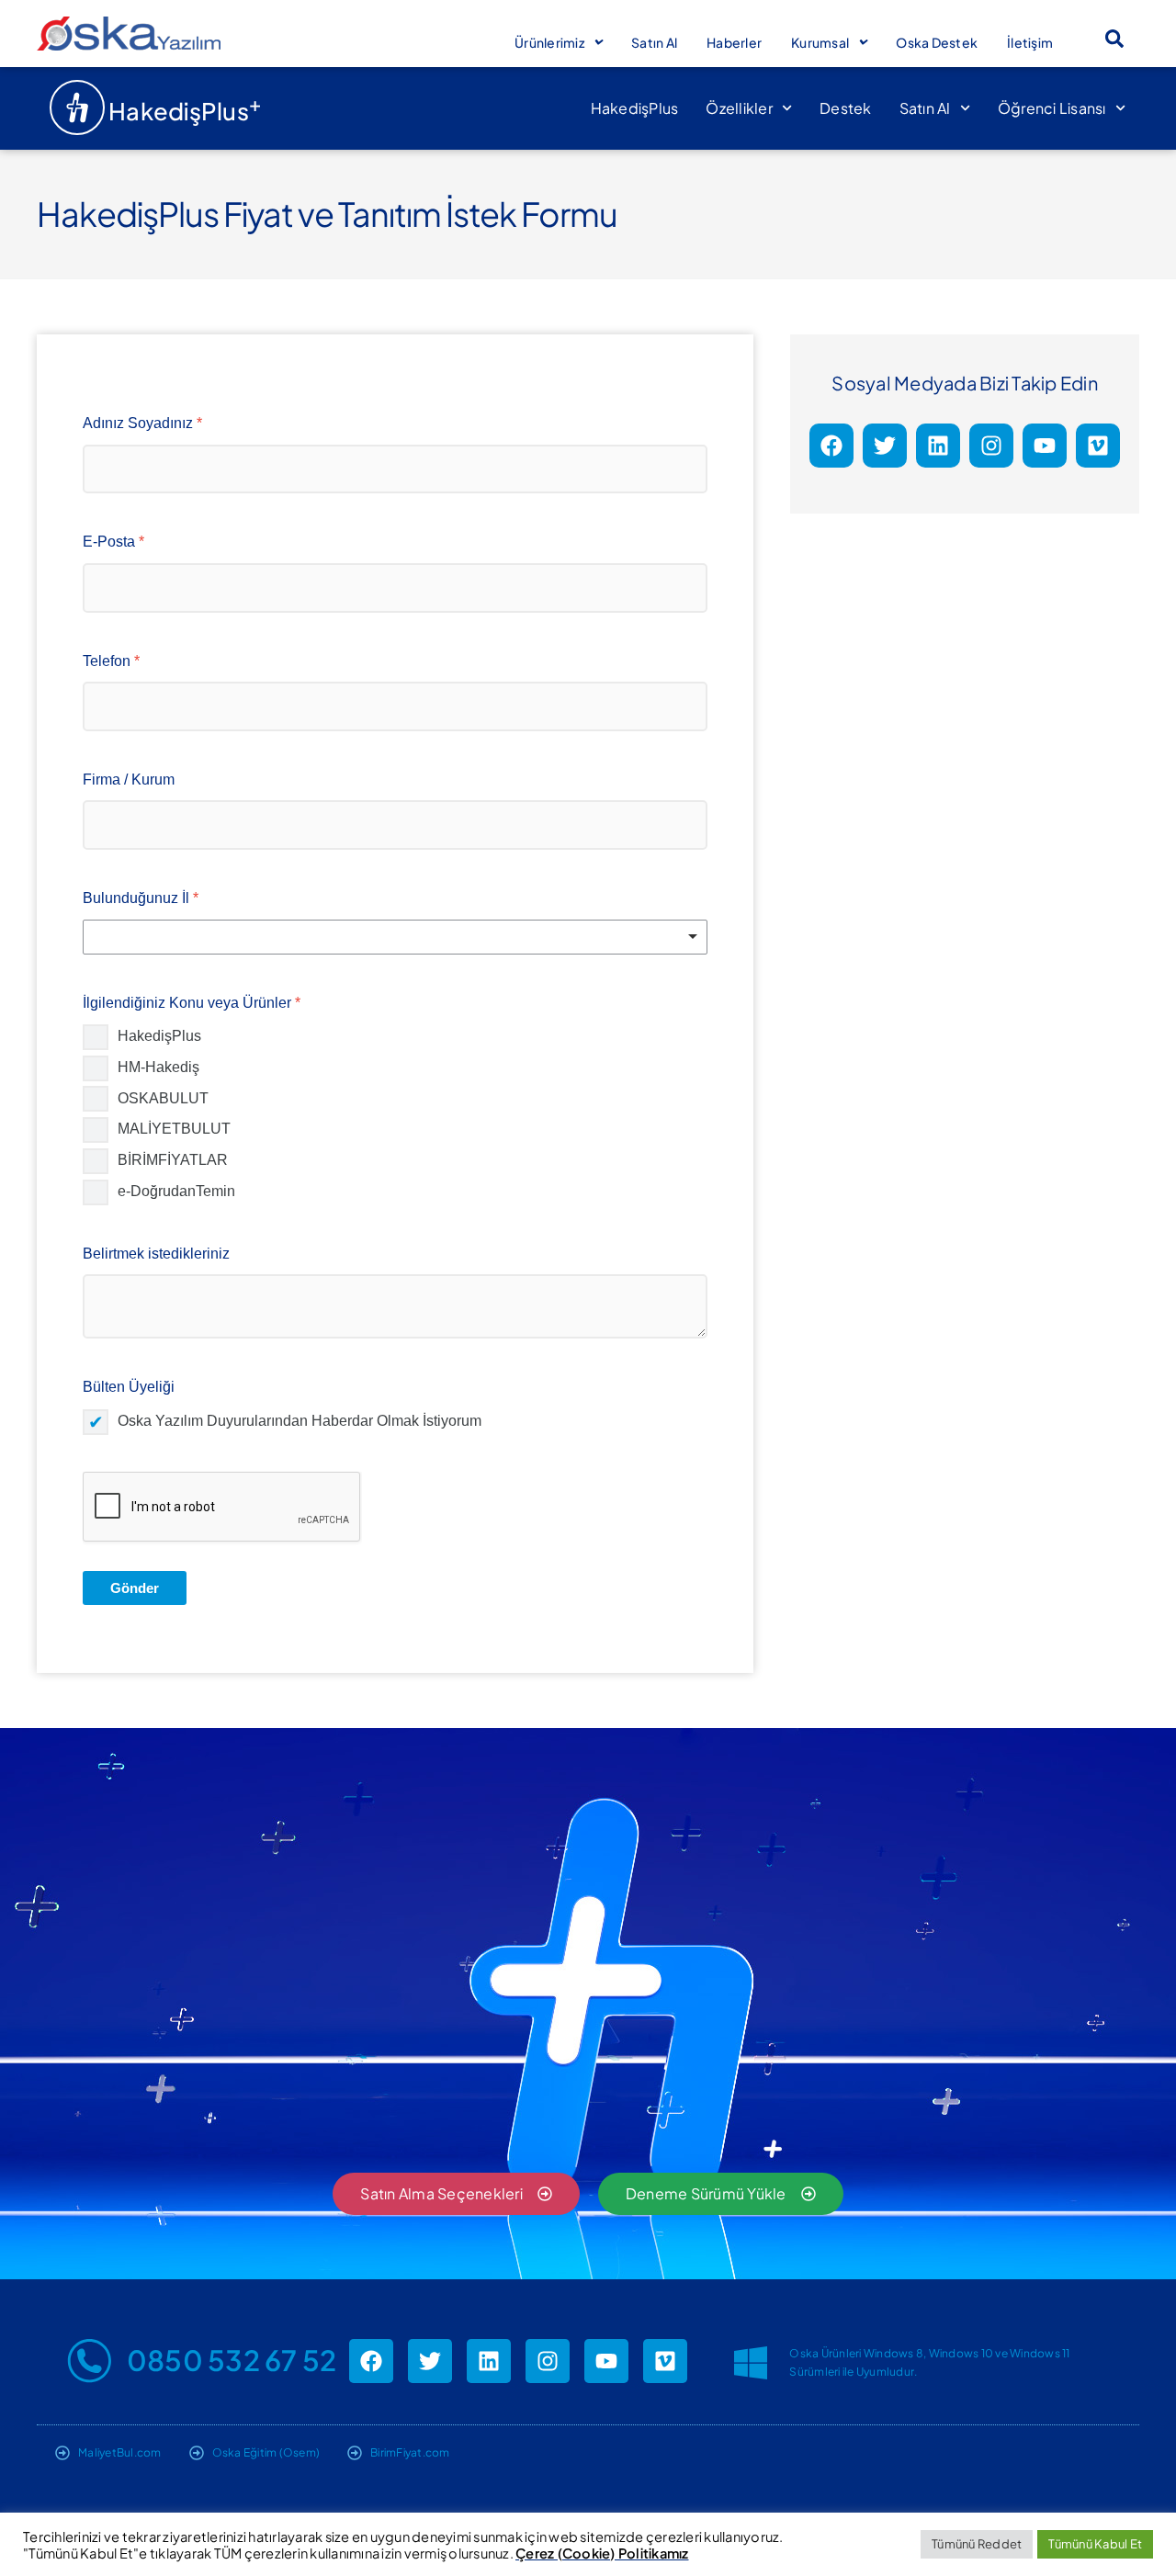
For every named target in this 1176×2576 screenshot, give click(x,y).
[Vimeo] (1098, 446)
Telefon (111, 661)
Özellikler (739, 108)
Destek (846, 108)
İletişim (1030, 42)
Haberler (734, 42)
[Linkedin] (938, 446)
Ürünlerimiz (549, 42)
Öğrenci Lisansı (1052, 108)
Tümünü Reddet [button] (977, 2544)
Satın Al (654, 42)
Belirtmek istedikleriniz (156, 1254)
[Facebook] (831, 446)
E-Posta (113, 542)
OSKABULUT (163, 1098)
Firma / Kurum (129, 780)
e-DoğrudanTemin (176, 1191)
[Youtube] (1045, 446)
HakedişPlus (635, 108)
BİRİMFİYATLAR (173, 1160)
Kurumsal (820, 42)
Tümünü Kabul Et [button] (1095, 2544)
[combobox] (395, 937)
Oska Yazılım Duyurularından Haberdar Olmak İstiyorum (300, 1421)
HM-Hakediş (158, 1067)
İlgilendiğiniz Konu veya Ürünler (192, 1003)
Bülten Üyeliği (129, 1387)
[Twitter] (885, 446)
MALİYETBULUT (174, 1129)
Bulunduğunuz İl (141, 898)
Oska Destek (937, 42)
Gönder (135, 1588)
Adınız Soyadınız (142, 423)
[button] (1114, 39)
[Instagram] (991, 446)
